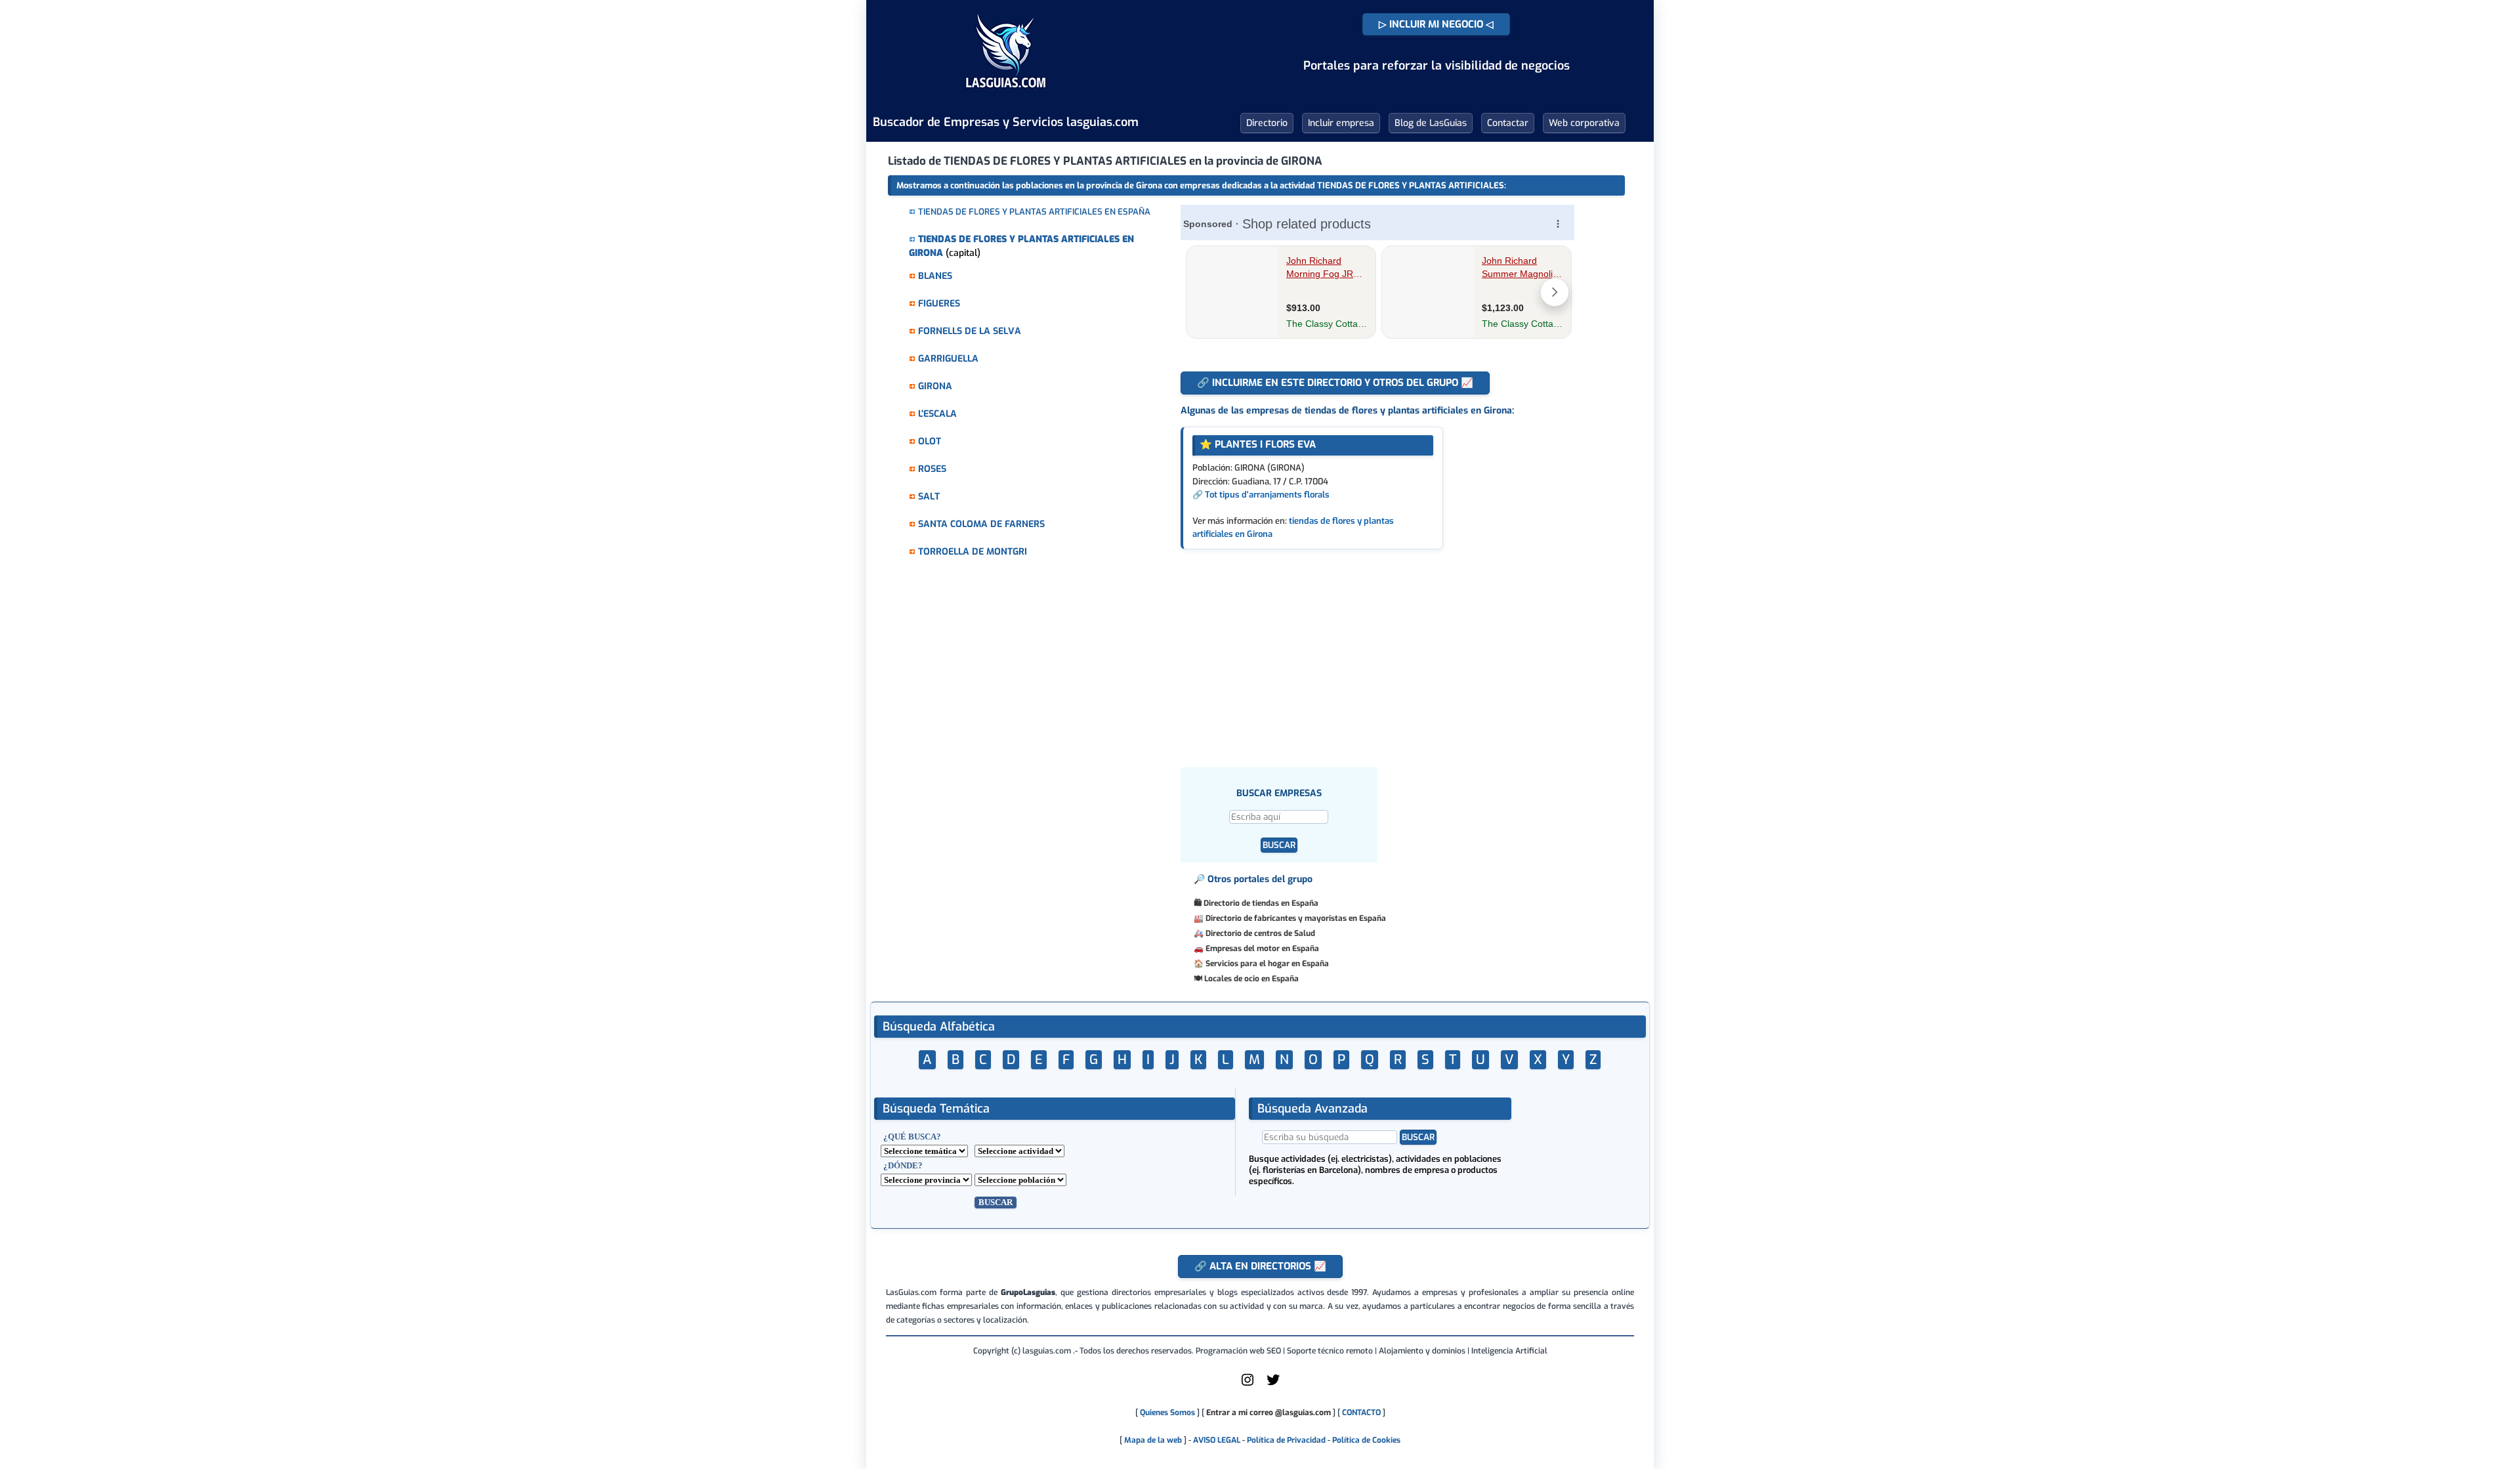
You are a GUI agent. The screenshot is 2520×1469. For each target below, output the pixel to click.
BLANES (935, 276)
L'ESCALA (937, 414)
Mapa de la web (1152, 1440)
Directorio (1267, 123)
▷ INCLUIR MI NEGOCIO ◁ (1436, 24)
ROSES (932, 469)
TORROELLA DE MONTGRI (973, 552)
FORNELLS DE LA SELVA (970, 331)
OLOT (930, 441)
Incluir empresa (1341, 123)
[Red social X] (1273, 1385)
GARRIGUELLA (948, 359)
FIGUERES (939, 304)
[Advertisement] (1387, 648)
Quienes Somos (1167, 1413)
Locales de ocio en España (1251, 979)
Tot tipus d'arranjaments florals (1267, 495)
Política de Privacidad (1286, 1440)
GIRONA (935, 386)
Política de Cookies (1366, 1440)
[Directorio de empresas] (1006, 97)
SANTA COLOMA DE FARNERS (981, 524)
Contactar (1508, 123)
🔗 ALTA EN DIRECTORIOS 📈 (1260, 1266)
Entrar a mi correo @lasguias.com (1269, 1413)
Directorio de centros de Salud (1260, 933)
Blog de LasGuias (1431, 123)
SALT (929, 497)
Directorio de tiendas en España (1261, 903)
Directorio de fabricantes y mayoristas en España (1296, 918)
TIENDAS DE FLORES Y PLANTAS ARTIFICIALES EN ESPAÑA (1034, 212)
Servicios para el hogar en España (1267, 964)
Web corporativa (1584, 123)
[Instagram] (1248, 1385)
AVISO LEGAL (1217, 1440)
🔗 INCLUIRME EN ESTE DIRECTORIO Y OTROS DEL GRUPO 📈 (1335, 383)
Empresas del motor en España (1262, 948)
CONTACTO (1361, 1413)
